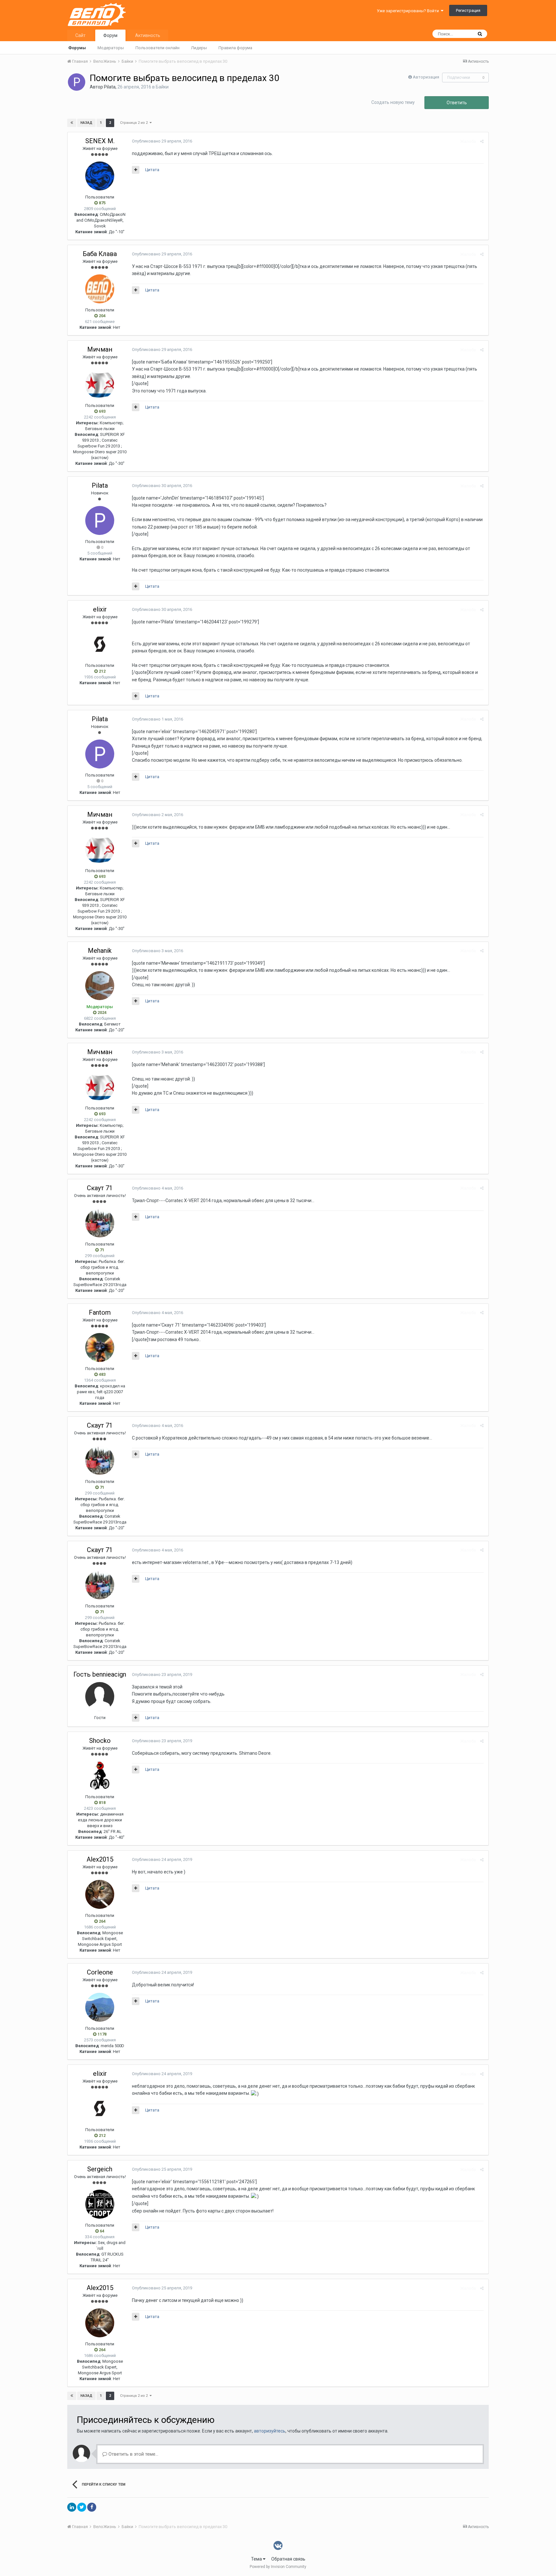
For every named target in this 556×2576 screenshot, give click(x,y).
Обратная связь (288, 2559)
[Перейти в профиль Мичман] (100, 384)
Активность (148, 35)
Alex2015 (100, 1859)
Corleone (100, 1972)
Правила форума (235, 48)
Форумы (77, 48)
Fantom (100, 1312)
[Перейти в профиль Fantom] (100, 1348)
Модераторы (111, 48)
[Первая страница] (72, 123)
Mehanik (100, 951)
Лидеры (199, 48)
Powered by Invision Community (278, 2567)
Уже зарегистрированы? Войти (409, 11)
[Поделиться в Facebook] (92, 2507)
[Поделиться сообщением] (482, 141)
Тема (257, 2559)
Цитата (152, 170)
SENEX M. (100, 141)
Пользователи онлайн (158, 48)
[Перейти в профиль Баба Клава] (100, 289)
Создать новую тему (393, 102)
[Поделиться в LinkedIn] (72, 2507)
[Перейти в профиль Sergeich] (100, 2204)
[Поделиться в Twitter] (82, 2507)
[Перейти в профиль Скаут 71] (100, 1223)
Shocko (100, 1741)
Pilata (110, 87)
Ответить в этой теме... (133, 2454)
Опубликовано (162, 141)
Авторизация (426, 77)
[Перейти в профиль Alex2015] (100, 1894)
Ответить (457, 103)
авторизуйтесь (270, 2431)
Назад (86, 123)
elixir (100, 609)
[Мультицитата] (136, 170)
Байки (162, 87)
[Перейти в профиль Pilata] (77, 82)
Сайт (80, 35)
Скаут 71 (100, 1188)
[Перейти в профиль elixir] (100, 644)
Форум (110, 35)
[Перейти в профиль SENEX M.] (100, 176)
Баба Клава (100, 254)
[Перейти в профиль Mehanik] (100, 986)
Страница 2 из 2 (135, 123)
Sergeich (100, 2169)
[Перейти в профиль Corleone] (100, 2007)
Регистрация (468, 10)
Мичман (100, 349)
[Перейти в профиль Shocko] (100, 1776)
